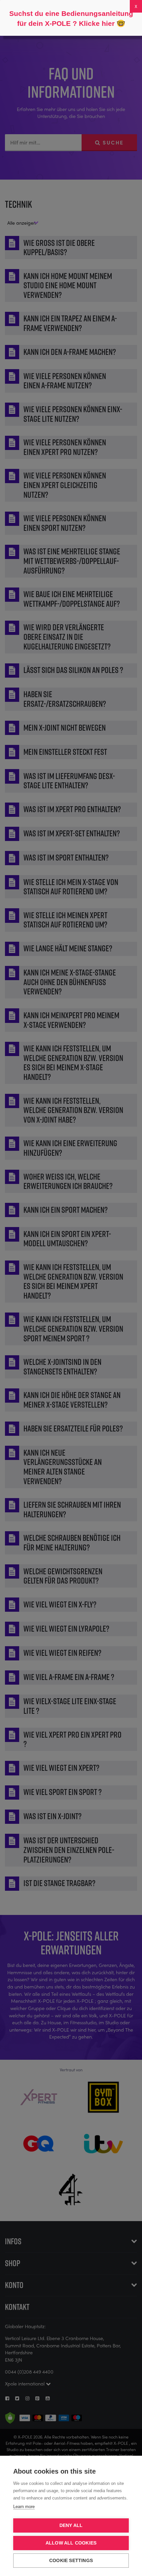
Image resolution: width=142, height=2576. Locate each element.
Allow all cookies (71, 2543)
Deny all (71, 2525)
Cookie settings (71, 2561)
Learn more (24, 2507)
